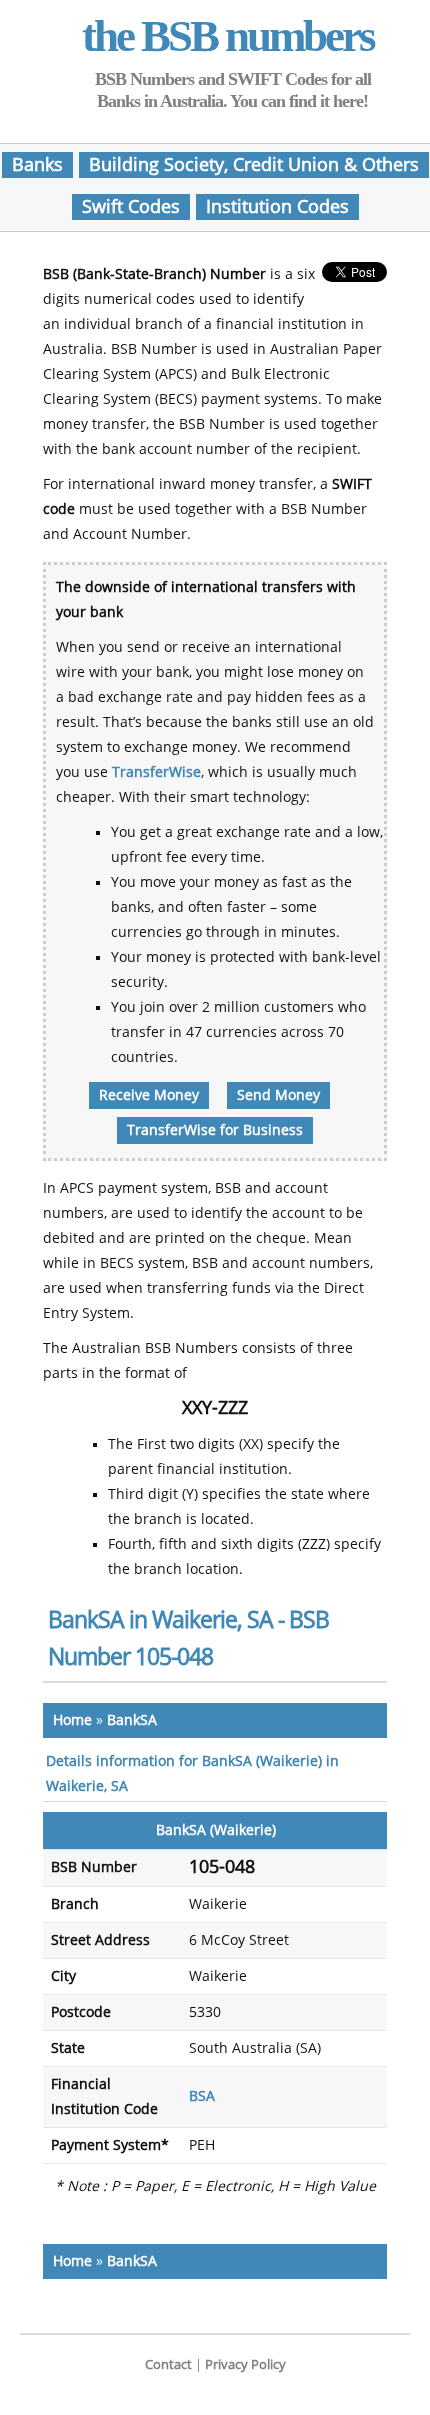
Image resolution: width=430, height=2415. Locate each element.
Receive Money (149, 1095)
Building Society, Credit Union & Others (254, 165)
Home (72, 1720)
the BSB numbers (228, 36)
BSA (202, 2096)
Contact (168, 2364)
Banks (37, 165)
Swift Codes (131, 207)
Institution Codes (277, 207)
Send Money (278, 1095)
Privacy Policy (245, 2364)
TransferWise (156, 772)
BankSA (132, 1720)
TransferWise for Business (215, 1130)
